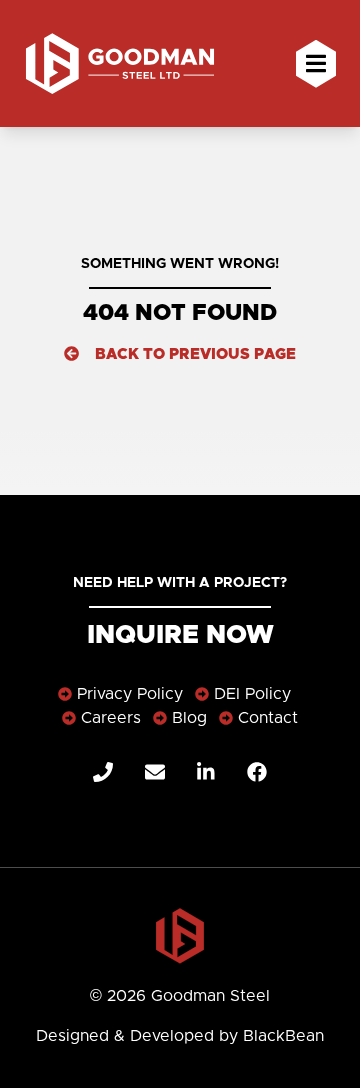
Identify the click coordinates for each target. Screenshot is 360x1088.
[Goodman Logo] (180, 936)
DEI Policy (252, 694)
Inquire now (180, 635)
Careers (111, 718)
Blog (189, 718)
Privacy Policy (130, 694)
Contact (268, 718)
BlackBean (283, 1036)
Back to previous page (195, 354)
